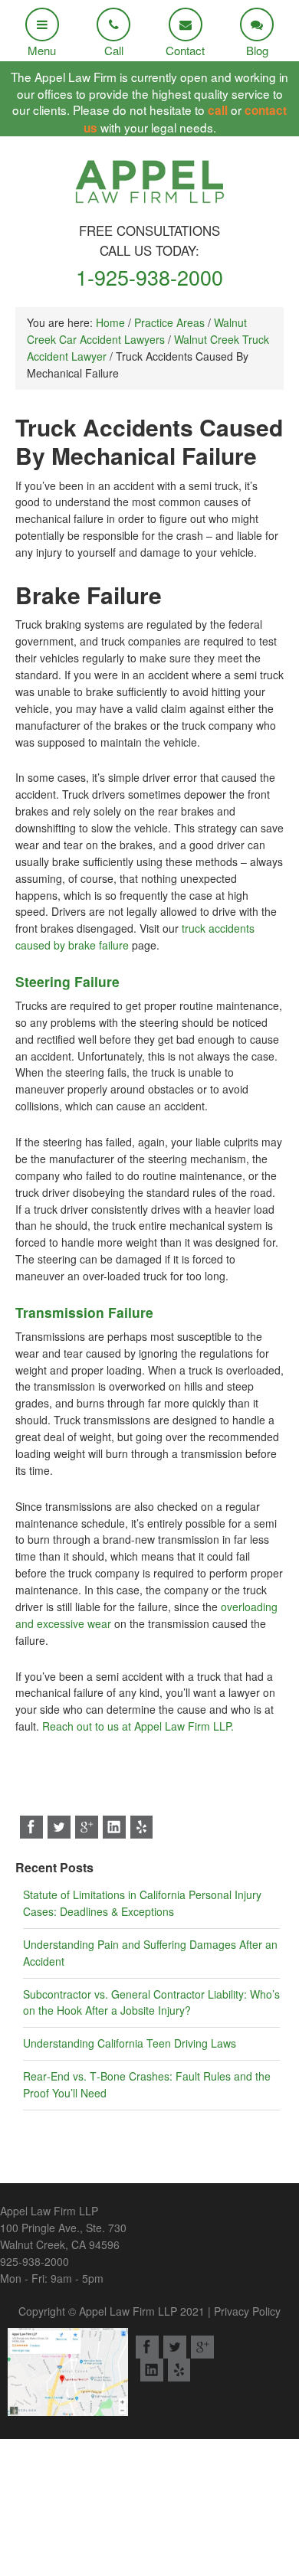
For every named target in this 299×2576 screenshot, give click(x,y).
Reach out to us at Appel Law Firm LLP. (138, 1726)
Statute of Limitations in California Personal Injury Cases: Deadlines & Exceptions (142, 1903)
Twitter (59, 1827)
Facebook (31, 1827)
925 (34, 2261)
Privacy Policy (247, 2311)
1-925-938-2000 (149, 277)
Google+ (87, 1827)
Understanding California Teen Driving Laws (130, 2043)
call (218, 110)
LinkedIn (114, 1827)
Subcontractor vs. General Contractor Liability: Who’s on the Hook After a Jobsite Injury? (151, 2002)
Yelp (142, 1827)
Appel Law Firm (149, 186)
